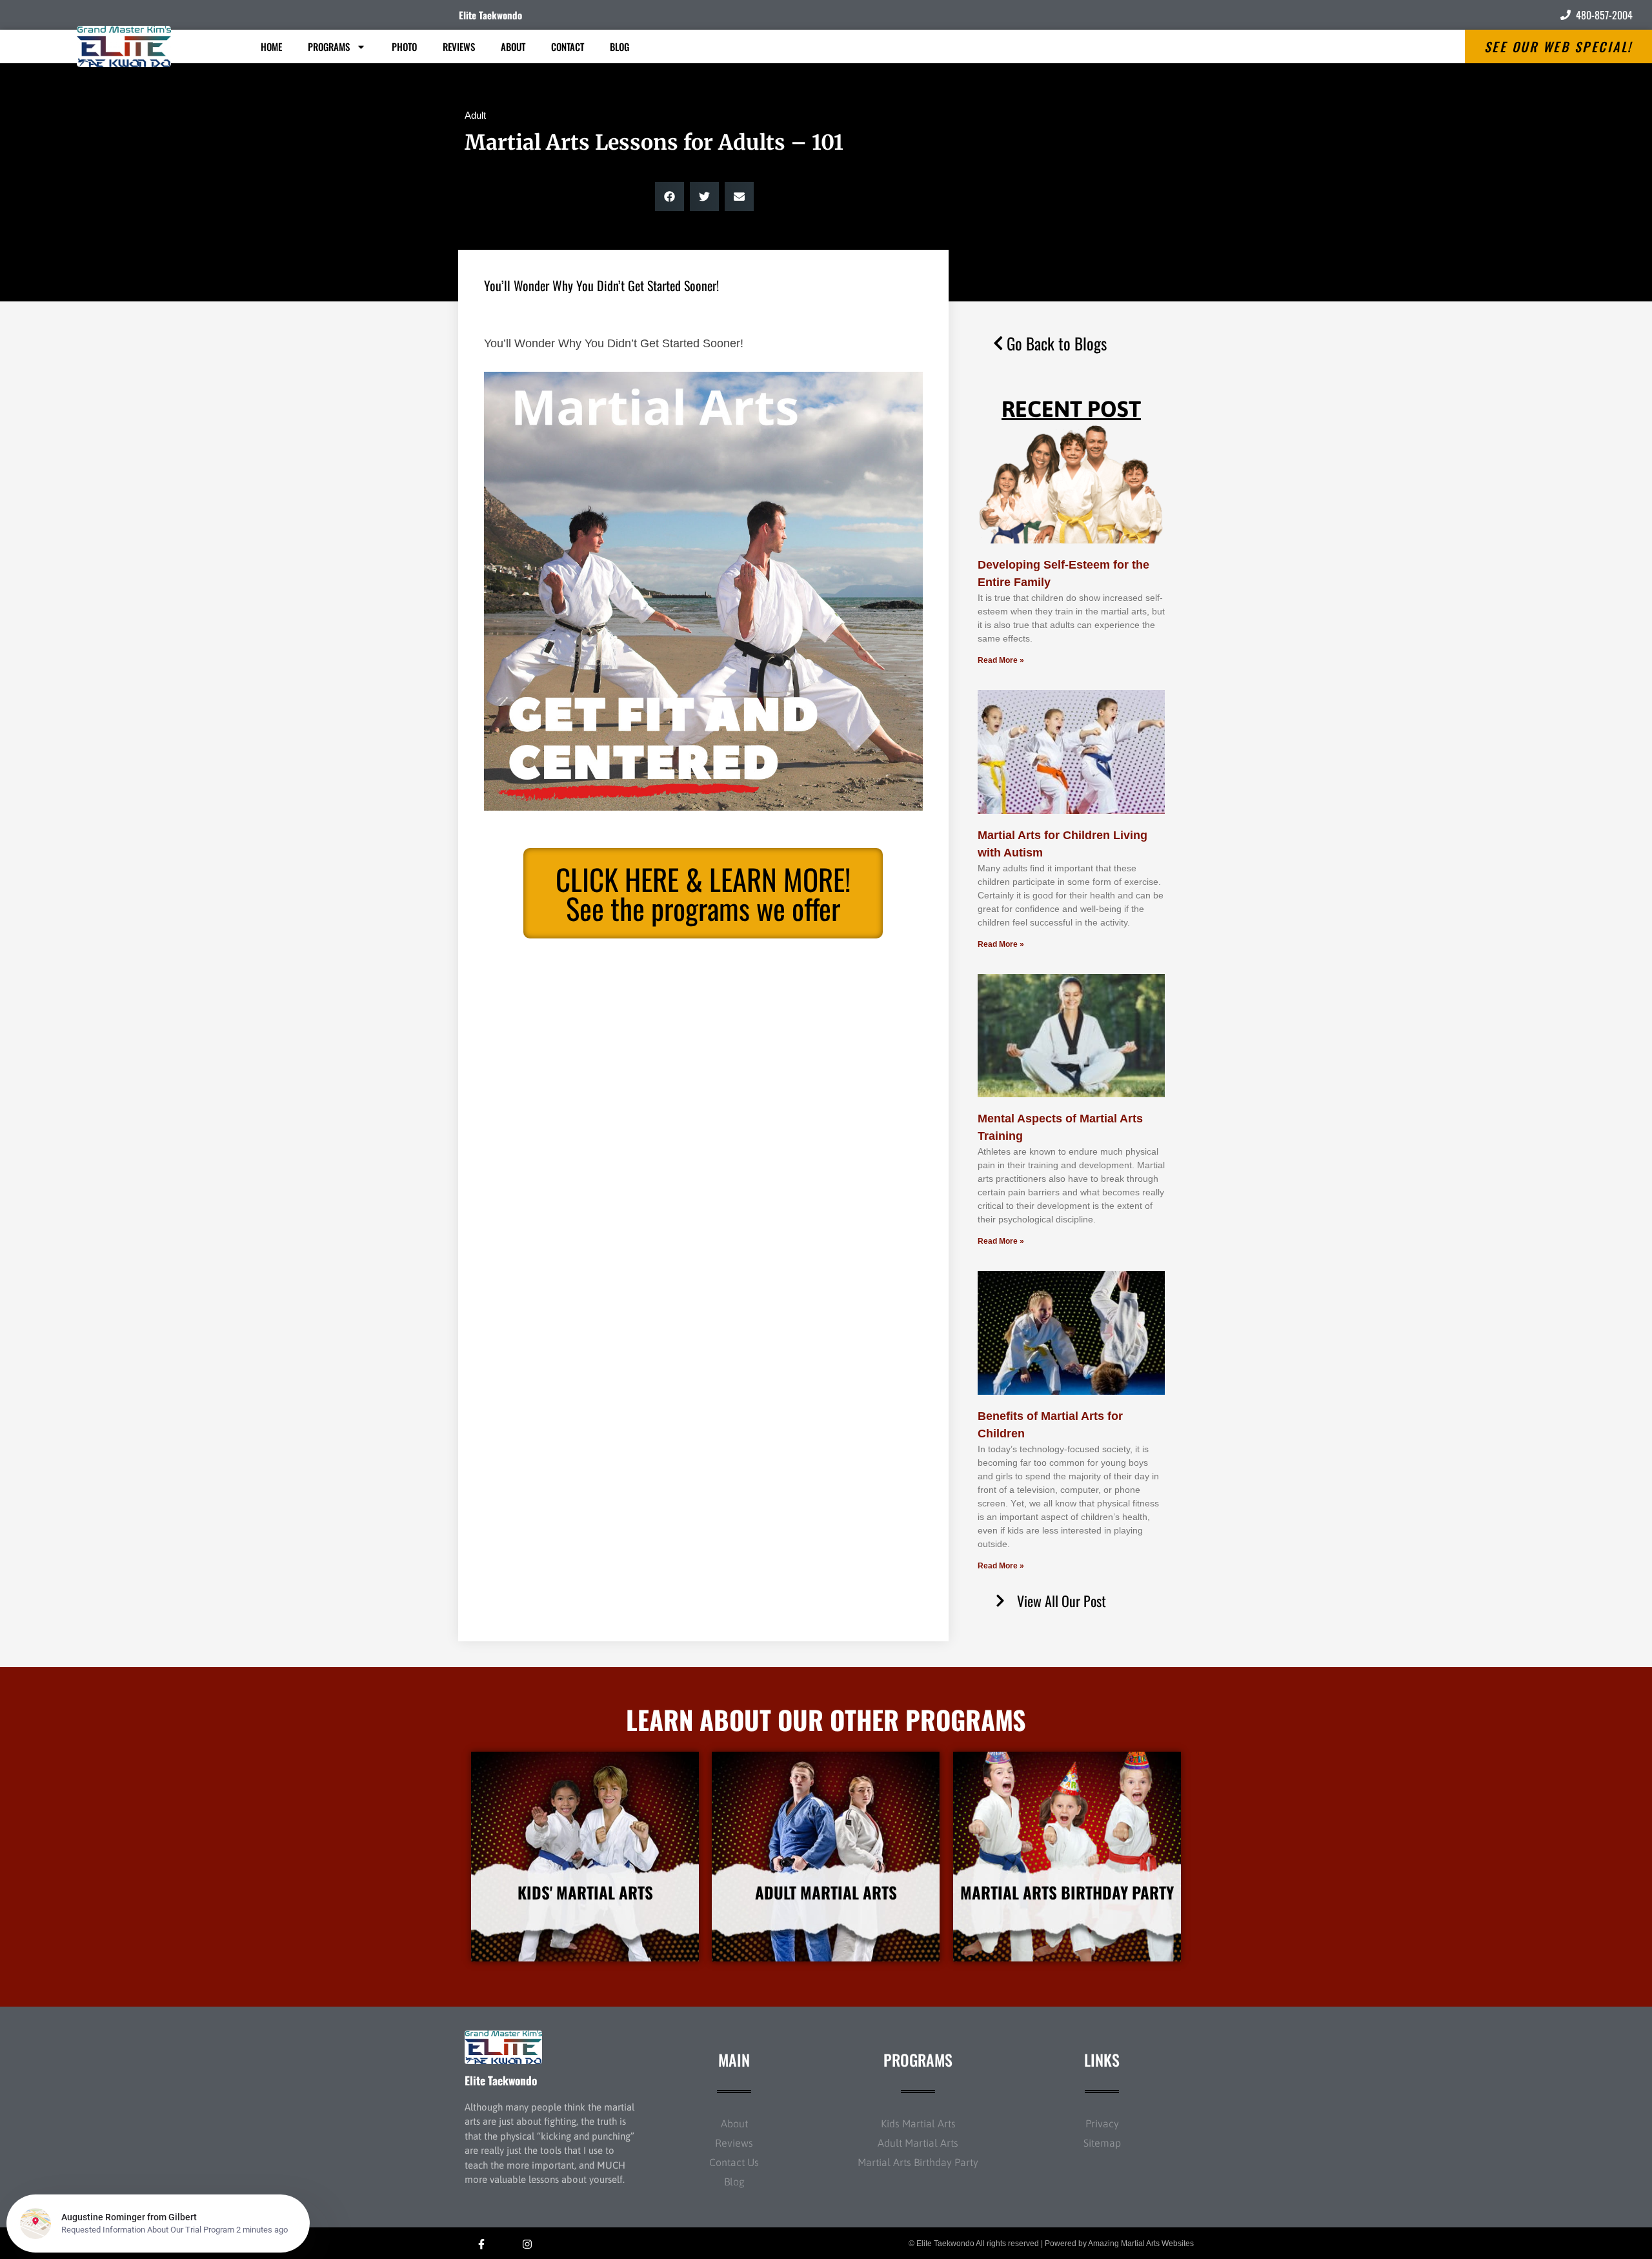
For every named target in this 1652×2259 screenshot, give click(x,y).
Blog (619, 46)
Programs (329, 46)
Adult (475, 115)
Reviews (459, 46)
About (513, 46)
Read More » (1001, 660)
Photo (404, 46)
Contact (568, 46)
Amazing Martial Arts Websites (1141, 2244)
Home (271, 46)
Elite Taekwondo (490, 15)
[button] (670, 197)
